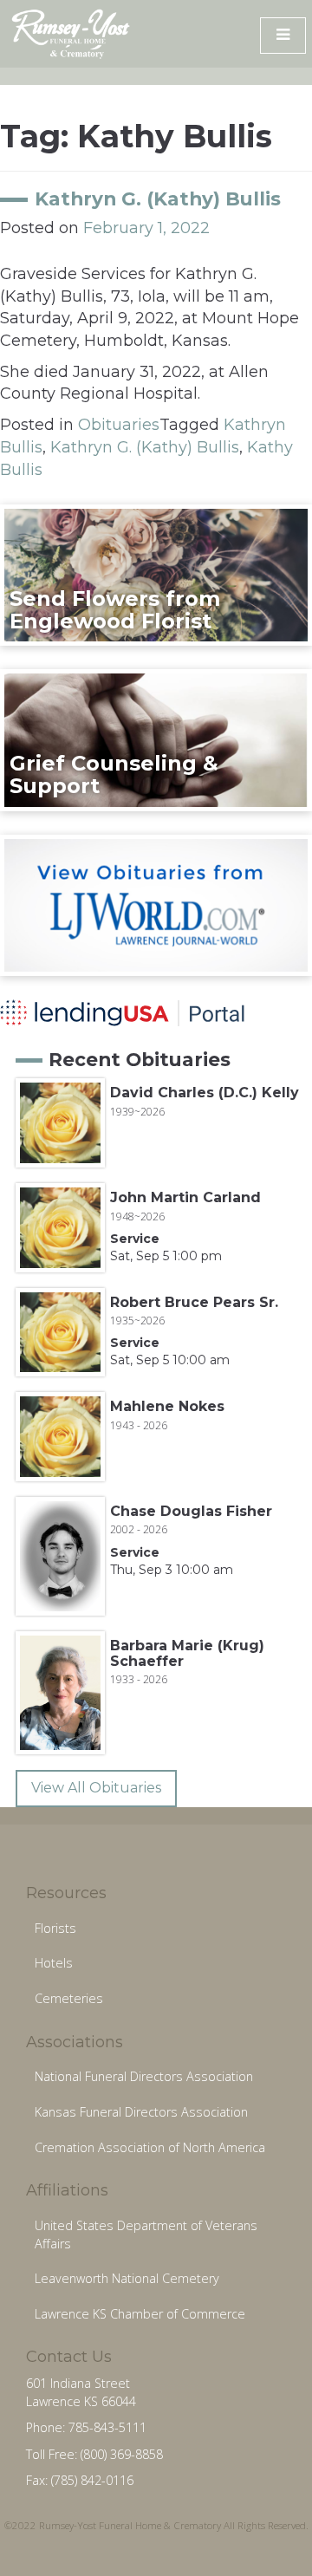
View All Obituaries (96, 1788)
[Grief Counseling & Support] (156, 739)
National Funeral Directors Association (144, 2076)
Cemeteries (69, 1998)
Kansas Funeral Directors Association (141, 2112)
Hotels (54, 1963)
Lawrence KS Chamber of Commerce (140, 2314)
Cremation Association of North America (150, 2147)
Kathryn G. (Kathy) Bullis (158, 198)
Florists (55, 1928)
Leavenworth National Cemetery (127, 2278)
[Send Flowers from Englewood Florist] (156, 575)
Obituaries (119, 425)
